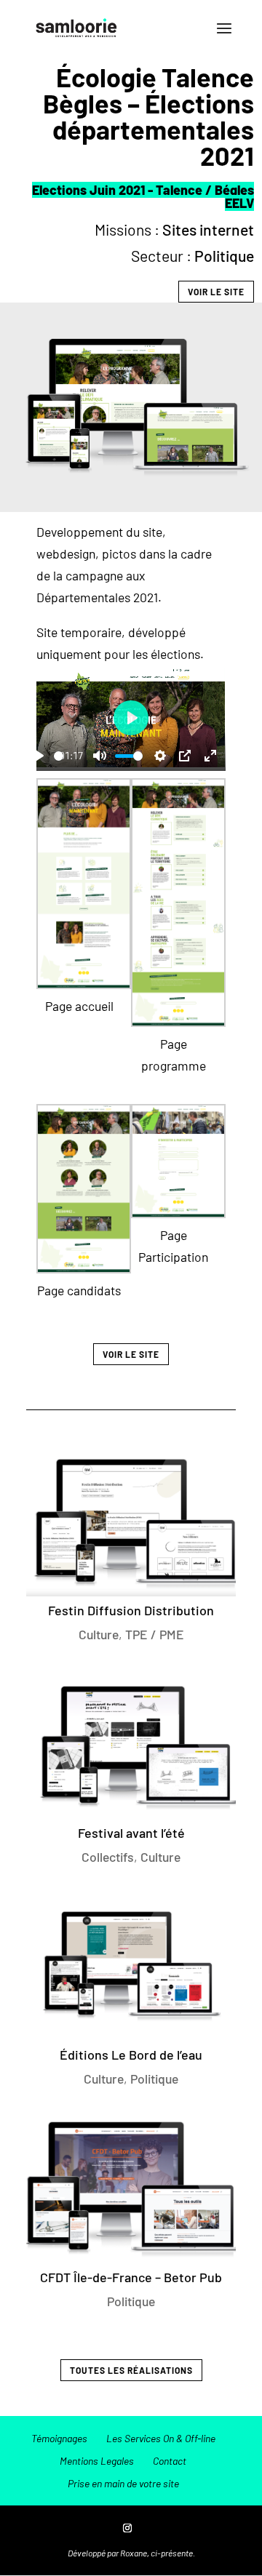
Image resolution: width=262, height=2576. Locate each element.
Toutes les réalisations (131, 2370)
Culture (99, 1634)
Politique (224, 256)
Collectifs (108, 1857)
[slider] (59, 756)
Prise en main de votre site (123, 2483)
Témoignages (59, 2438)
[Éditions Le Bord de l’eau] (131, 1967)
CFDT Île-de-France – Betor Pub (131, 2277)
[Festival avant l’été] (131, 1744)
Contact (170, 2461)
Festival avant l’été (131, 1833)
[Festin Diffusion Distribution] (131, 1522)
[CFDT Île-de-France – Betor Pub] (131, 2188)
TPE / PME (155, 1634)
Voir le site (216, 292)
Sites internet (208, 229)
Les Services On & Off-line (161, 2438)
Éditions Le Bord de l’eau (131, 2055)
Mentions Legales (97, 2461)
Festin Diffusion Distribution (131, 1610)
